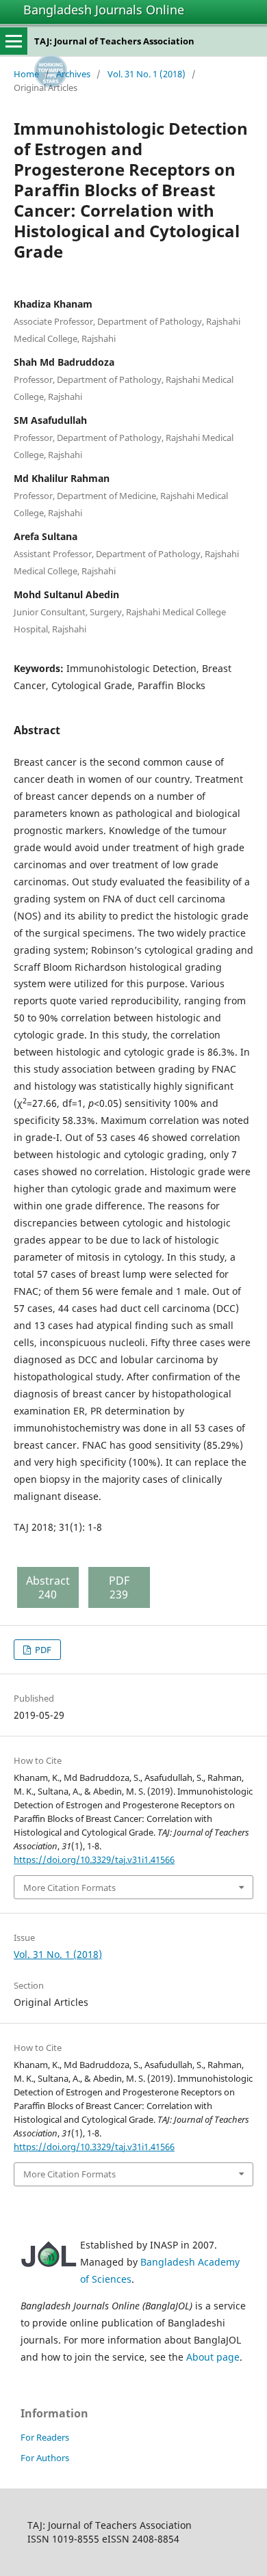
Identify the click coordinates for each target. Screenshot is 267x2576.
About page (213, 2357)
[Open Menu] (14, 41)
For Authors (45, 2458)
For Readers (45, 2437)
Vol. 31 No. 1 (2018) (147, 74)
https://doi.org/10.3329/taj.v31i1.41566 (94, 1860)
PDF (42, 1650)
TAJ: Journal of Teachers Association (114, 41)
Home (26, 74)
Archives (73, 74)
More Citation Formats (69, 1888)
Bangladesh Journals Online (104, 10)
